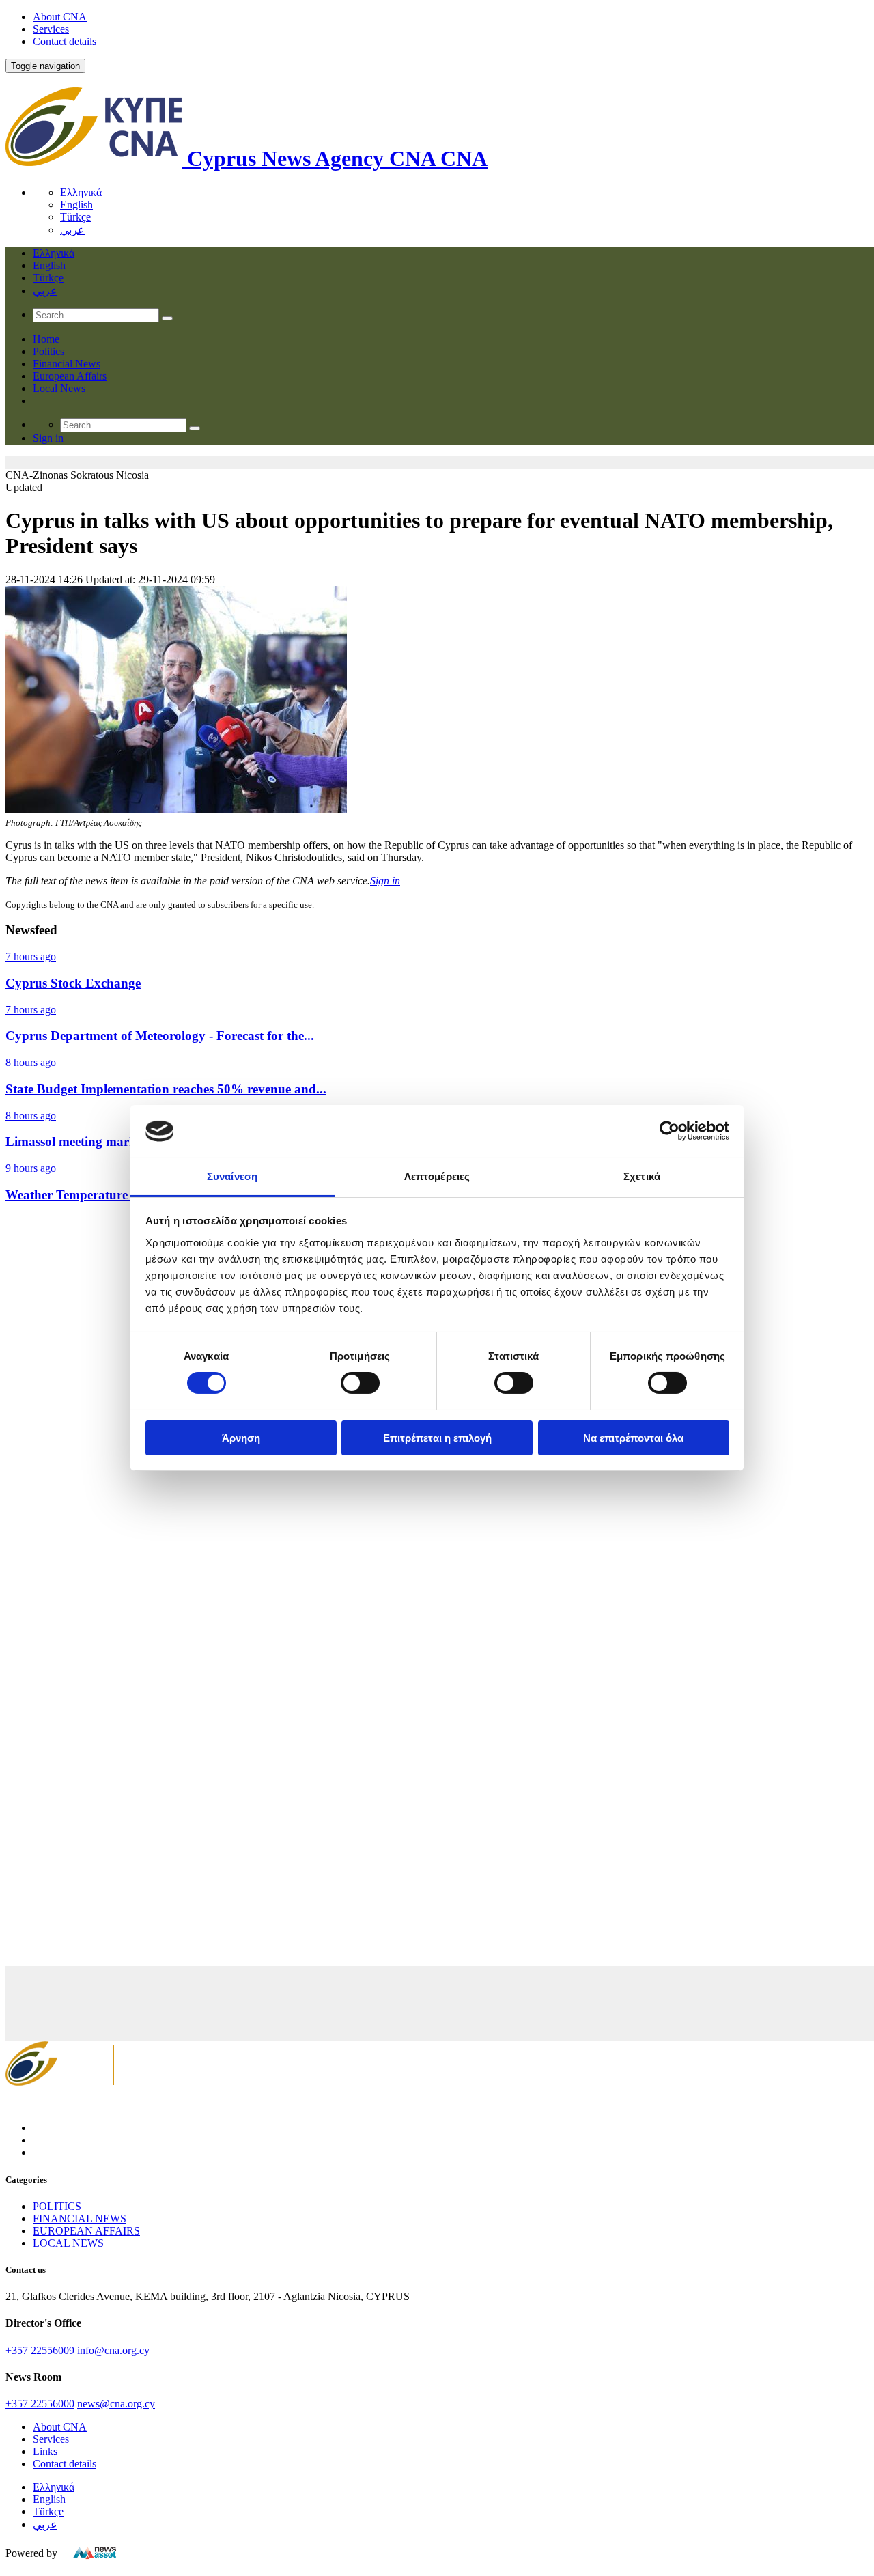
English (76, 205)
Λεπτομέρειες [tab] (437, 1176)
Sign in (385, 881)
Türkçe (75, 217)
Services (51, 29)
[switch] (360, 1383)
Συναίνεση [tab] (232, 1176)
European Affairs (70, 376)
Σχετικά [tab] (642, 1176)
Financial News (67, 364)
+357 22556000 (40, 2404)
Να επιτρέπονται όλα (633, 1438)
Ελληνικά (81, 192)
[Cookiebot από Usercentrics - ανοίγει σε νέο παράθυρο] (669, 1131)
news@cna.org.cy (116, 2404)
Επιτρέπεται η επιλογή (437, 1438)
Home (46, 339)
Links (45, 2451)
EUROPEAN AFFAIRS (86, 2231)
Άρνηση (241, 1438)
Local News (59, 388)
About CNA (60, 17)
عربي (72, 230)
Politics (48, 351)
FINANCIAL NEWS (80, 2218)
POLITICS (57, 2206)
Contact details (65, 41)
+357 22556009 (40, 2350)
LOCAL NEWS (68, 2243)
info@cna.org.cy (113, 2350)
